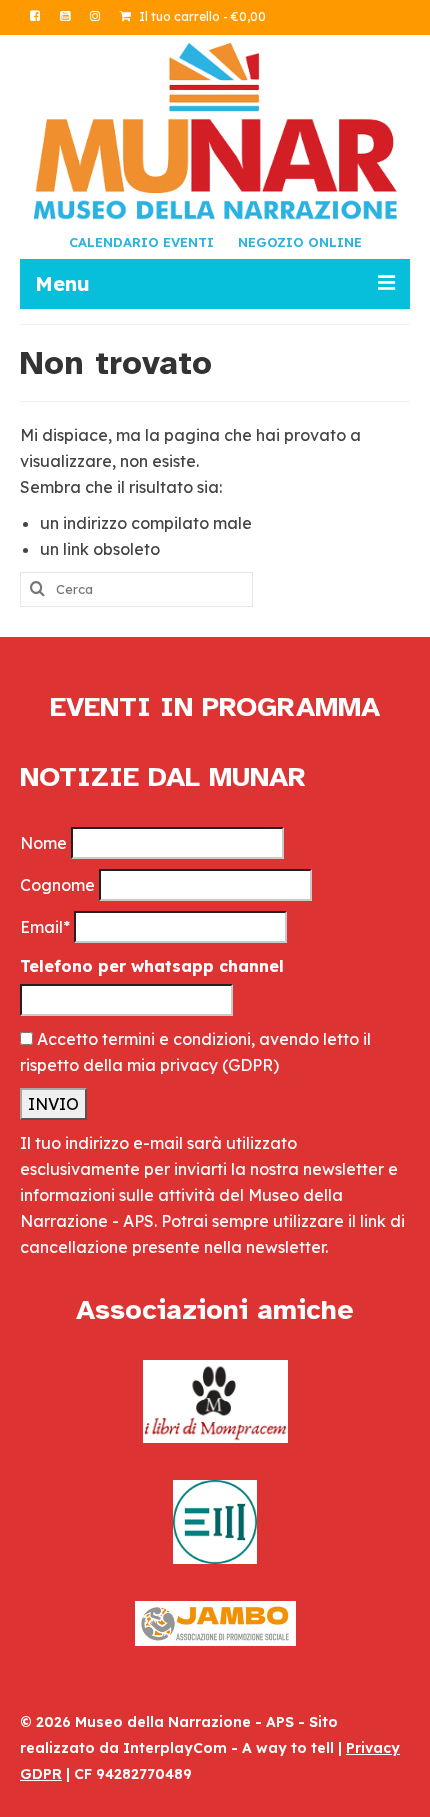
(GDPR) (250, 1065)
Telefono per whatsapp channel (152, 966)
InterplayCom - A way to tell (228, 1748)
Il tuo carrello (201, 16)
